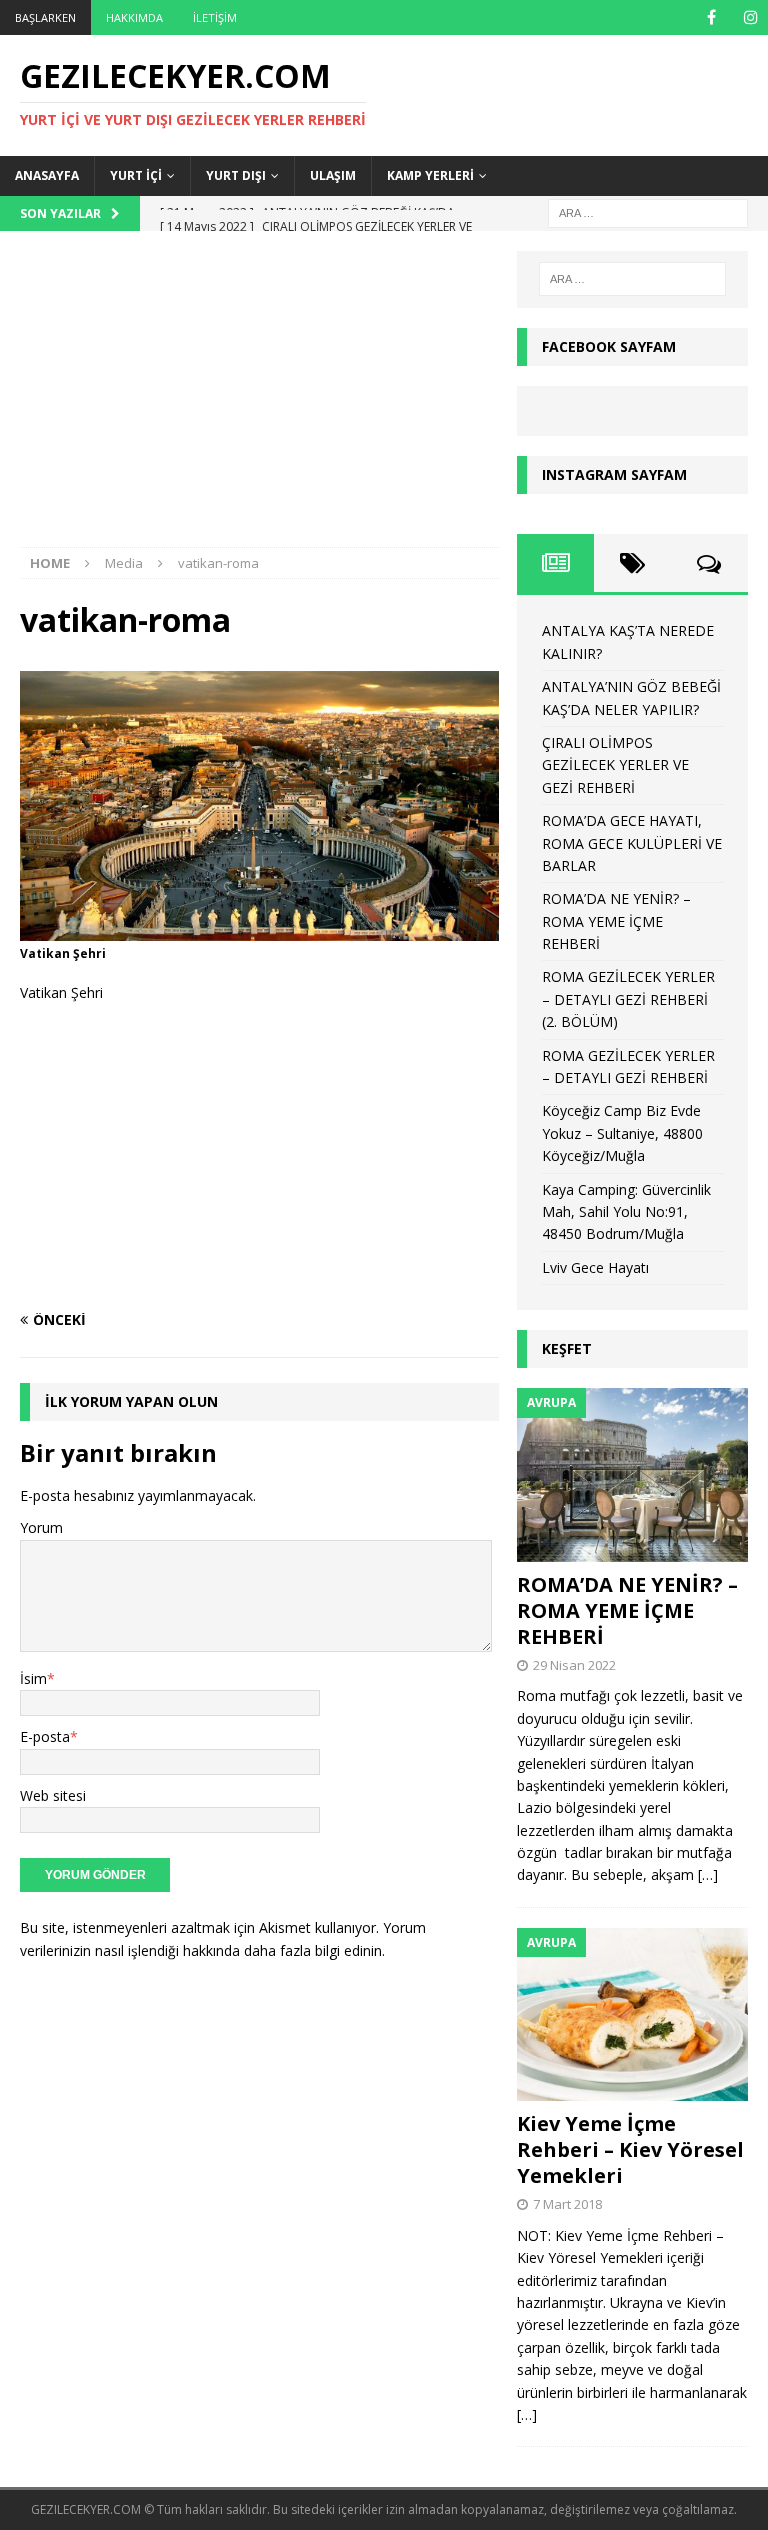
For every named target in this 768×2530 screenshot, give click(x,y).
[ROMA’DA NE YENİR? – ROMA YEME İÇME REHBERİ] (632, 1474)
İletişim (215, 17)
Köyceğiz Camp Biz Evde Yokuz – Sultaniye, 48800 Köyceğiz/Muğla (622, 1133)
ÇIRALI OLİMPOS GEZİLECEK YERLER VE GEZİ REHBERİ (615, 765)
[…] (708, 1874)
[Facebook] (711, 17)
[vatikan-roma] (259, 928)
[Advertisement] (259, 399)
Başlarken (45, 17)
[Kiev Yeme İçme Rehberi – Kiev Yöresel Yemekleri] (632, 2014)
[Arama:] (648, 211)
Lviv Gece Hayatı (595, 1267)
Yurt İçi (136, 175)
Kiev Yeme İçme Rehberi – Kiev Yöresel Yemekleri (630, 2149)
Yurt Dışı (236, 175)
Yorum (41, 1527)
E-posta (45, 1736)
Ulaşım (333, 175)
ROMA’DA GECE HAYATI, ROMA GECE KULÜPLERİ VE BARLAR (632, 843)
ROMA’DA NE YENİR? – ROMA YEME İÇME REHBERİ (616, 921)
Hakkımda (134, 17)
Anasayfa (47, 175)
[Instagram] (750, 17)
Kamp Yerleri (430, 175)
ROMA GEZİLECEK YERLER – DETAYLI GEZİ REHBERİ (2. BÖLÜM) (628, 999)
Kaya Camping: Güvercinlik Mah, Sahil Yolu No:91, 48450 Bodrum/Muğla (626, 1212)
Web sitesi (53, 1795)
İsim (33, 1678)
